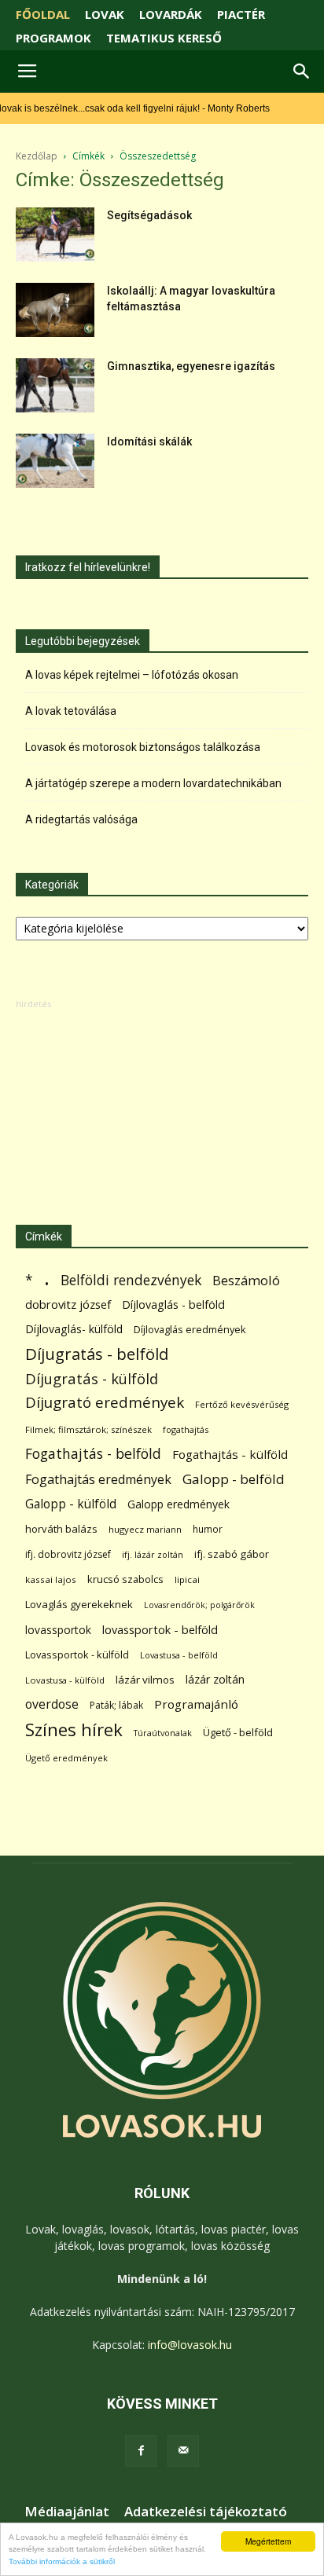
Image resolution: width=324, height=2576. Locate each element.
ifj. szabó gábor (232, 1554)
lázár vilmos (145, 1680)
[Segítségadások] (55, 235)
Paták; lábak (116, 1705)
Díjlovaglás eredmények (190, 1329)
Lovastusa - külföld (65, 1680)
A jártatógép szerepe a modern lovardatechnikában (153, 783)
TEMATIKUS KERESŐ (164, 38)
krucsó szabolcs (125, 1579)
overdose (52, 1704)
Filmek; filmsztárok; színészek (88, 1429)
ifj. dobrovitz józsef (68, 1554)
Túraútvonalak (163, 1733)
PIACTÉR (241, 14)
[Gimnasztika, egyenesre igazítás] (55, 385)
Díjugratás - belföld (97, 1354)
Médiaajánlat (67, 2512)
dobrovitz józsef (68, 1304)
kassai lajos (51, 1579)
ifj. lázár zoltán (153, 1554)
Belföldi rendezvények (131, 1280)
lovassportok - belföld (160, 1630)
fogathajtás (186, 1429)
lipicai (187, 1579)
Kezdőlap (37, 156)
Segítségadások (149, 215)
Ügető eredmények (66, 1758)
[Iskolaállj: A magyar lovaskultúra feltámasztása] (55, 310)
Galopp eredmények (179, 1504)
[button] (302, 71)
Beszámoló (246, 1280)
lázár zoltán (215, 1679)
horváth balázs (61, 1529)
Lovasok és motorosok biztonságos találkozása (143, 747)
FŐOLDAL (43, 14)
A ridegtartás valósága (81, 819)
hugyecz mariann (145, 1529)
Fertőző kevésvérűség (242, 1404)
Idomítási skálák (149, 442)
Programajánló (196, 1704)
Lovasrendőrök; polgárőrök (199, 1605)
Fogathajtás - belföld (93, 1454)
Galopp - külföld (71, 1504)
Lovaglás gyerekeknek (79, 1604)
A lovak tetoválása (71, 711)
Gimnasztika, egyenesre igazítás (191, 366)
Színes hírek (74, 1730)
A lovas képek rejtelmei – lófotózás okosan (132, 675)
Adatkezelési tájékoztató (206, 2512)
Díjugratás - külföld (92, 1378)
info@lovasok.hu (190, 2345)
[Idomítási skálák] (55, 461)
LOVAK (105, 14)
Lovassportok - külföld (77, 1655)
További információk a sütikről (62, 2561)
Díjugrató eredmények (105, 1403)
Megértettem (268, 2541)
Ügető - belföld (238, 1732)
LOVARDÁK (171, 14)
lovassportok (58, 1630)
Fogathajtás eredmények (98, 1480)
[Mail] (183, 2451)
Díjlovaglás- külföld (74, 1329)
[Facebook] (141, 2451)
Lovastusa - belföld (179, 1655)
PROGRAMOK (53, 38)
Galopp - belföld (234, 1479)
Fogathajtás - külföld (230, 1454)
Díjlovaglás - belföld (173, 1304)
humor (208, 1529)
